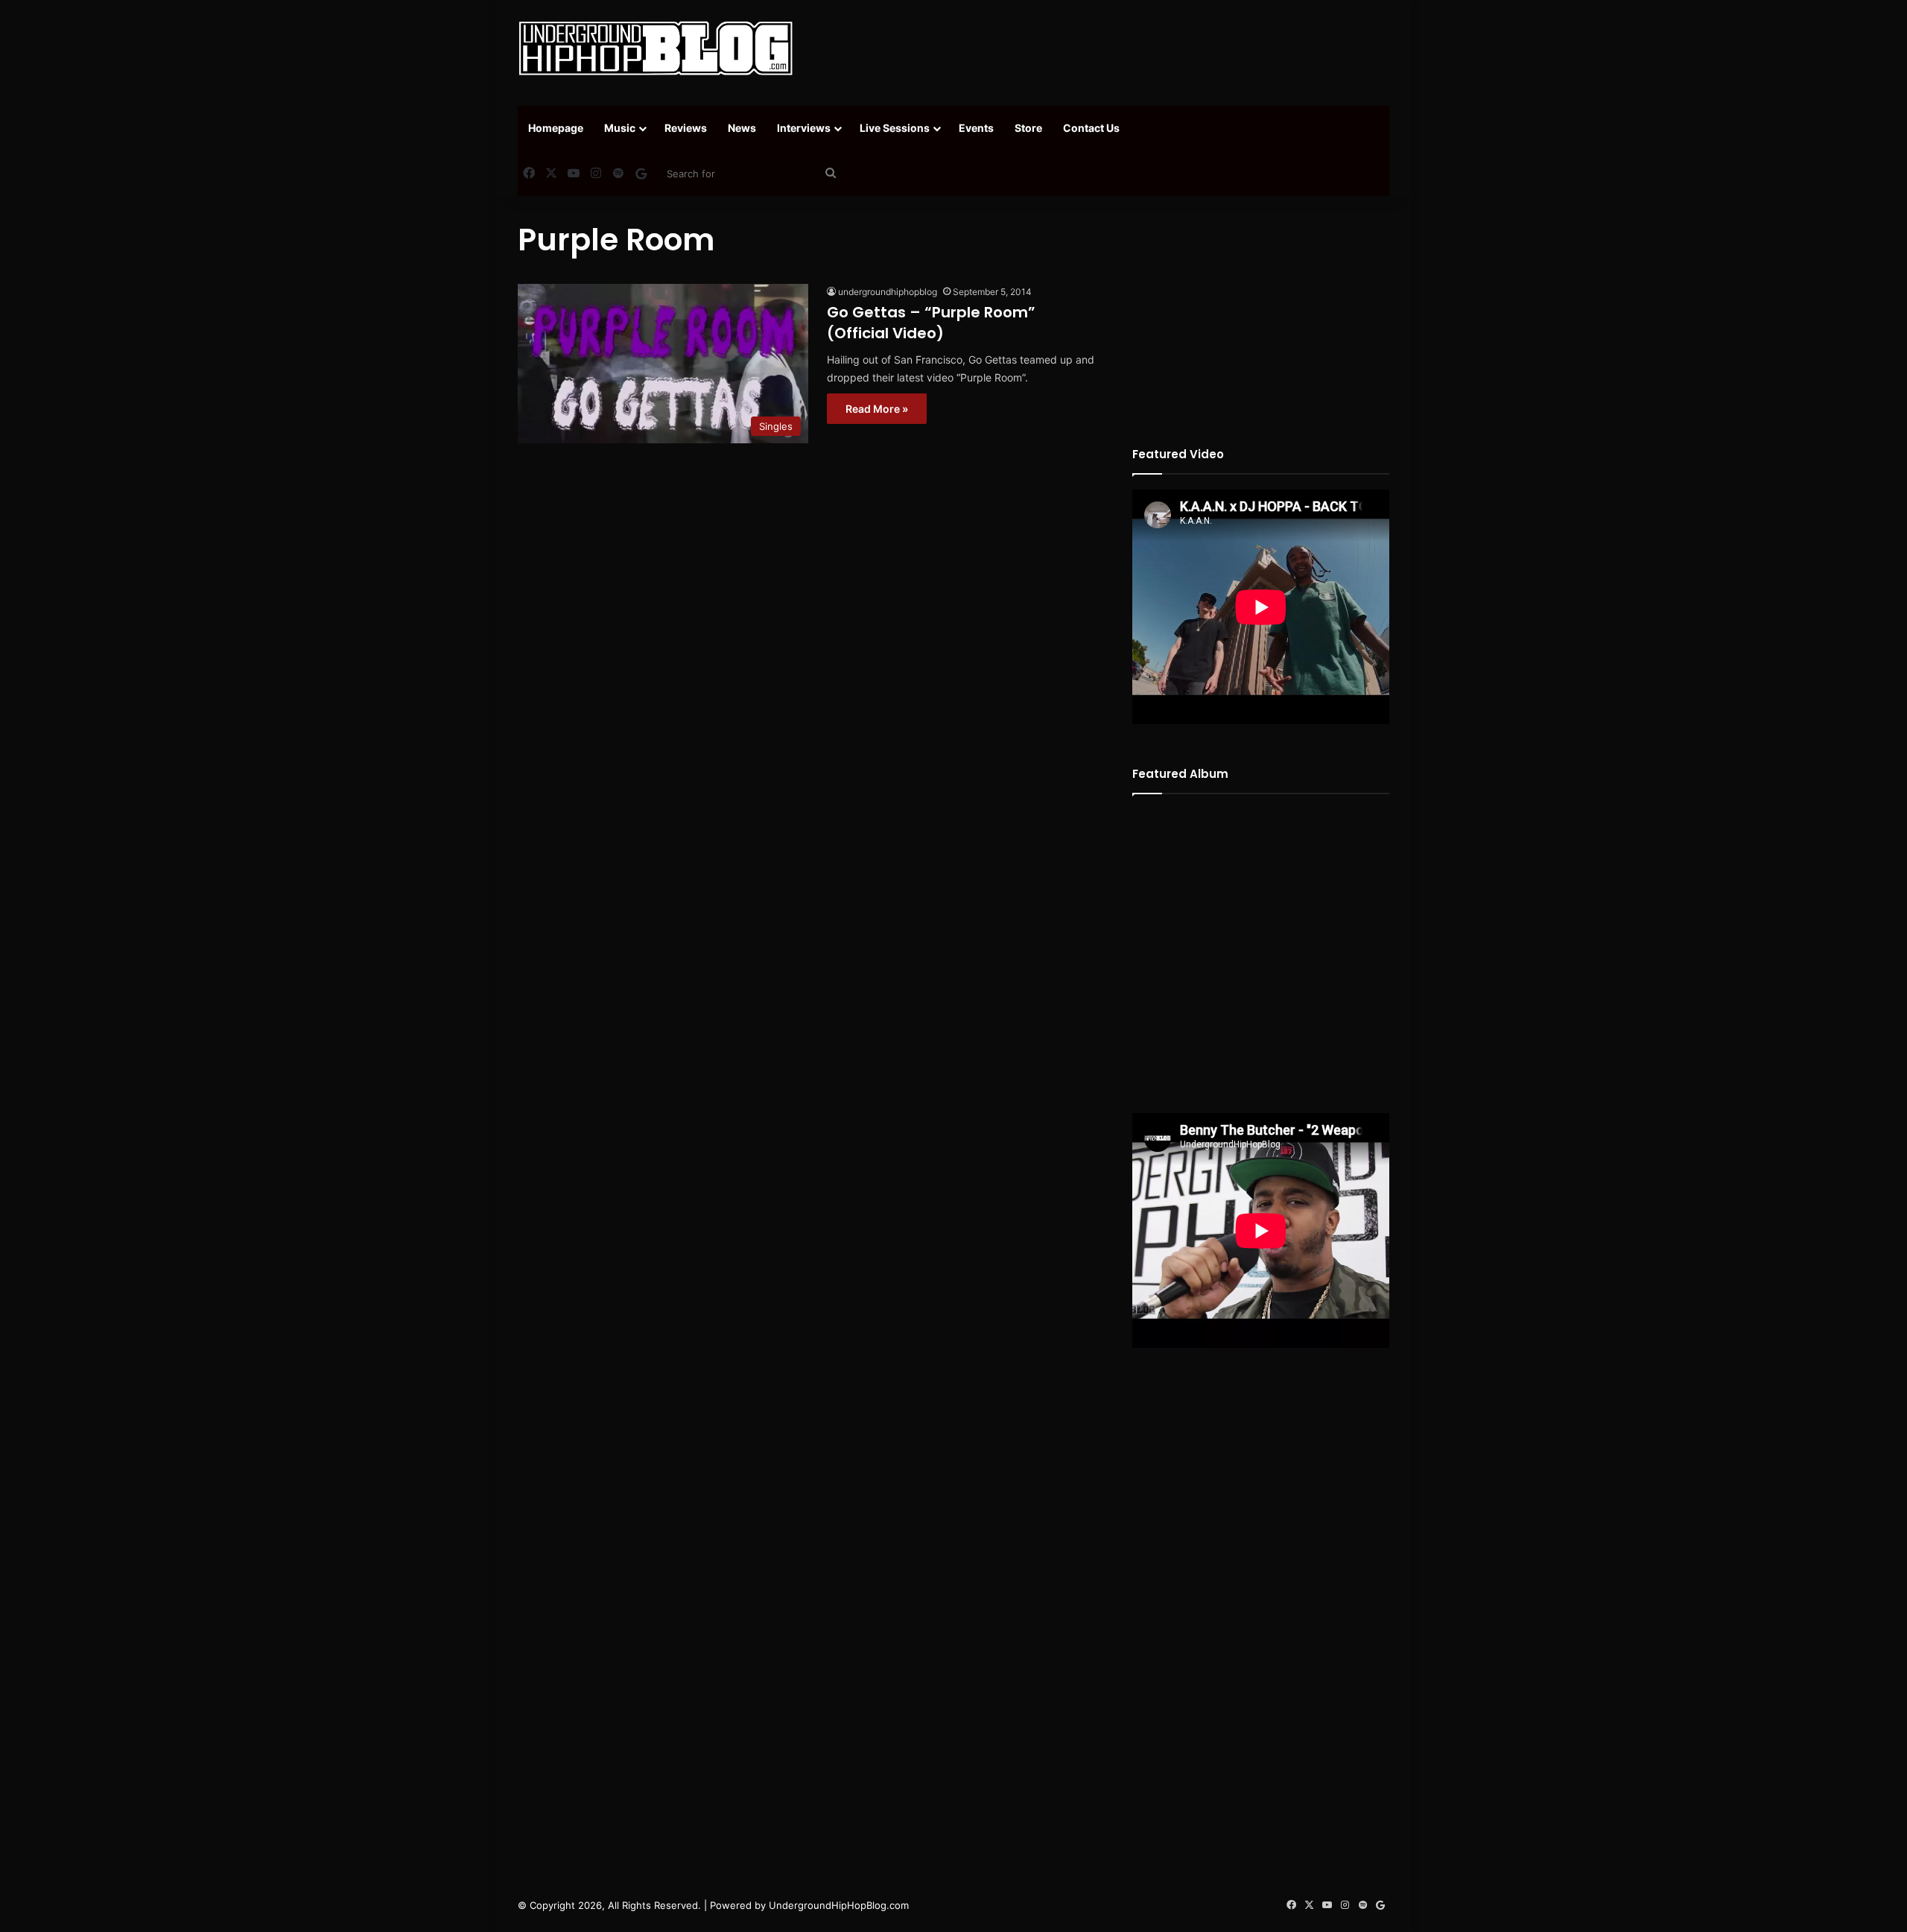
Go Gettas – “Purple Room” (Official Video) (931, 323)
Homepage (556, 128)
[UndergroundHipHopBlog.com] (656, 48)
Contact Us (1091, 128)
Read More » (877, 409)
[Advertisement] (1102, 48)
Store (1028, 128)
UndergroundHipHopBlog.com (839, 1905)
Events (976, 128)
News (742, 128)
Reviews (686, 128)
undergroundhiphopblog (888, 292)
